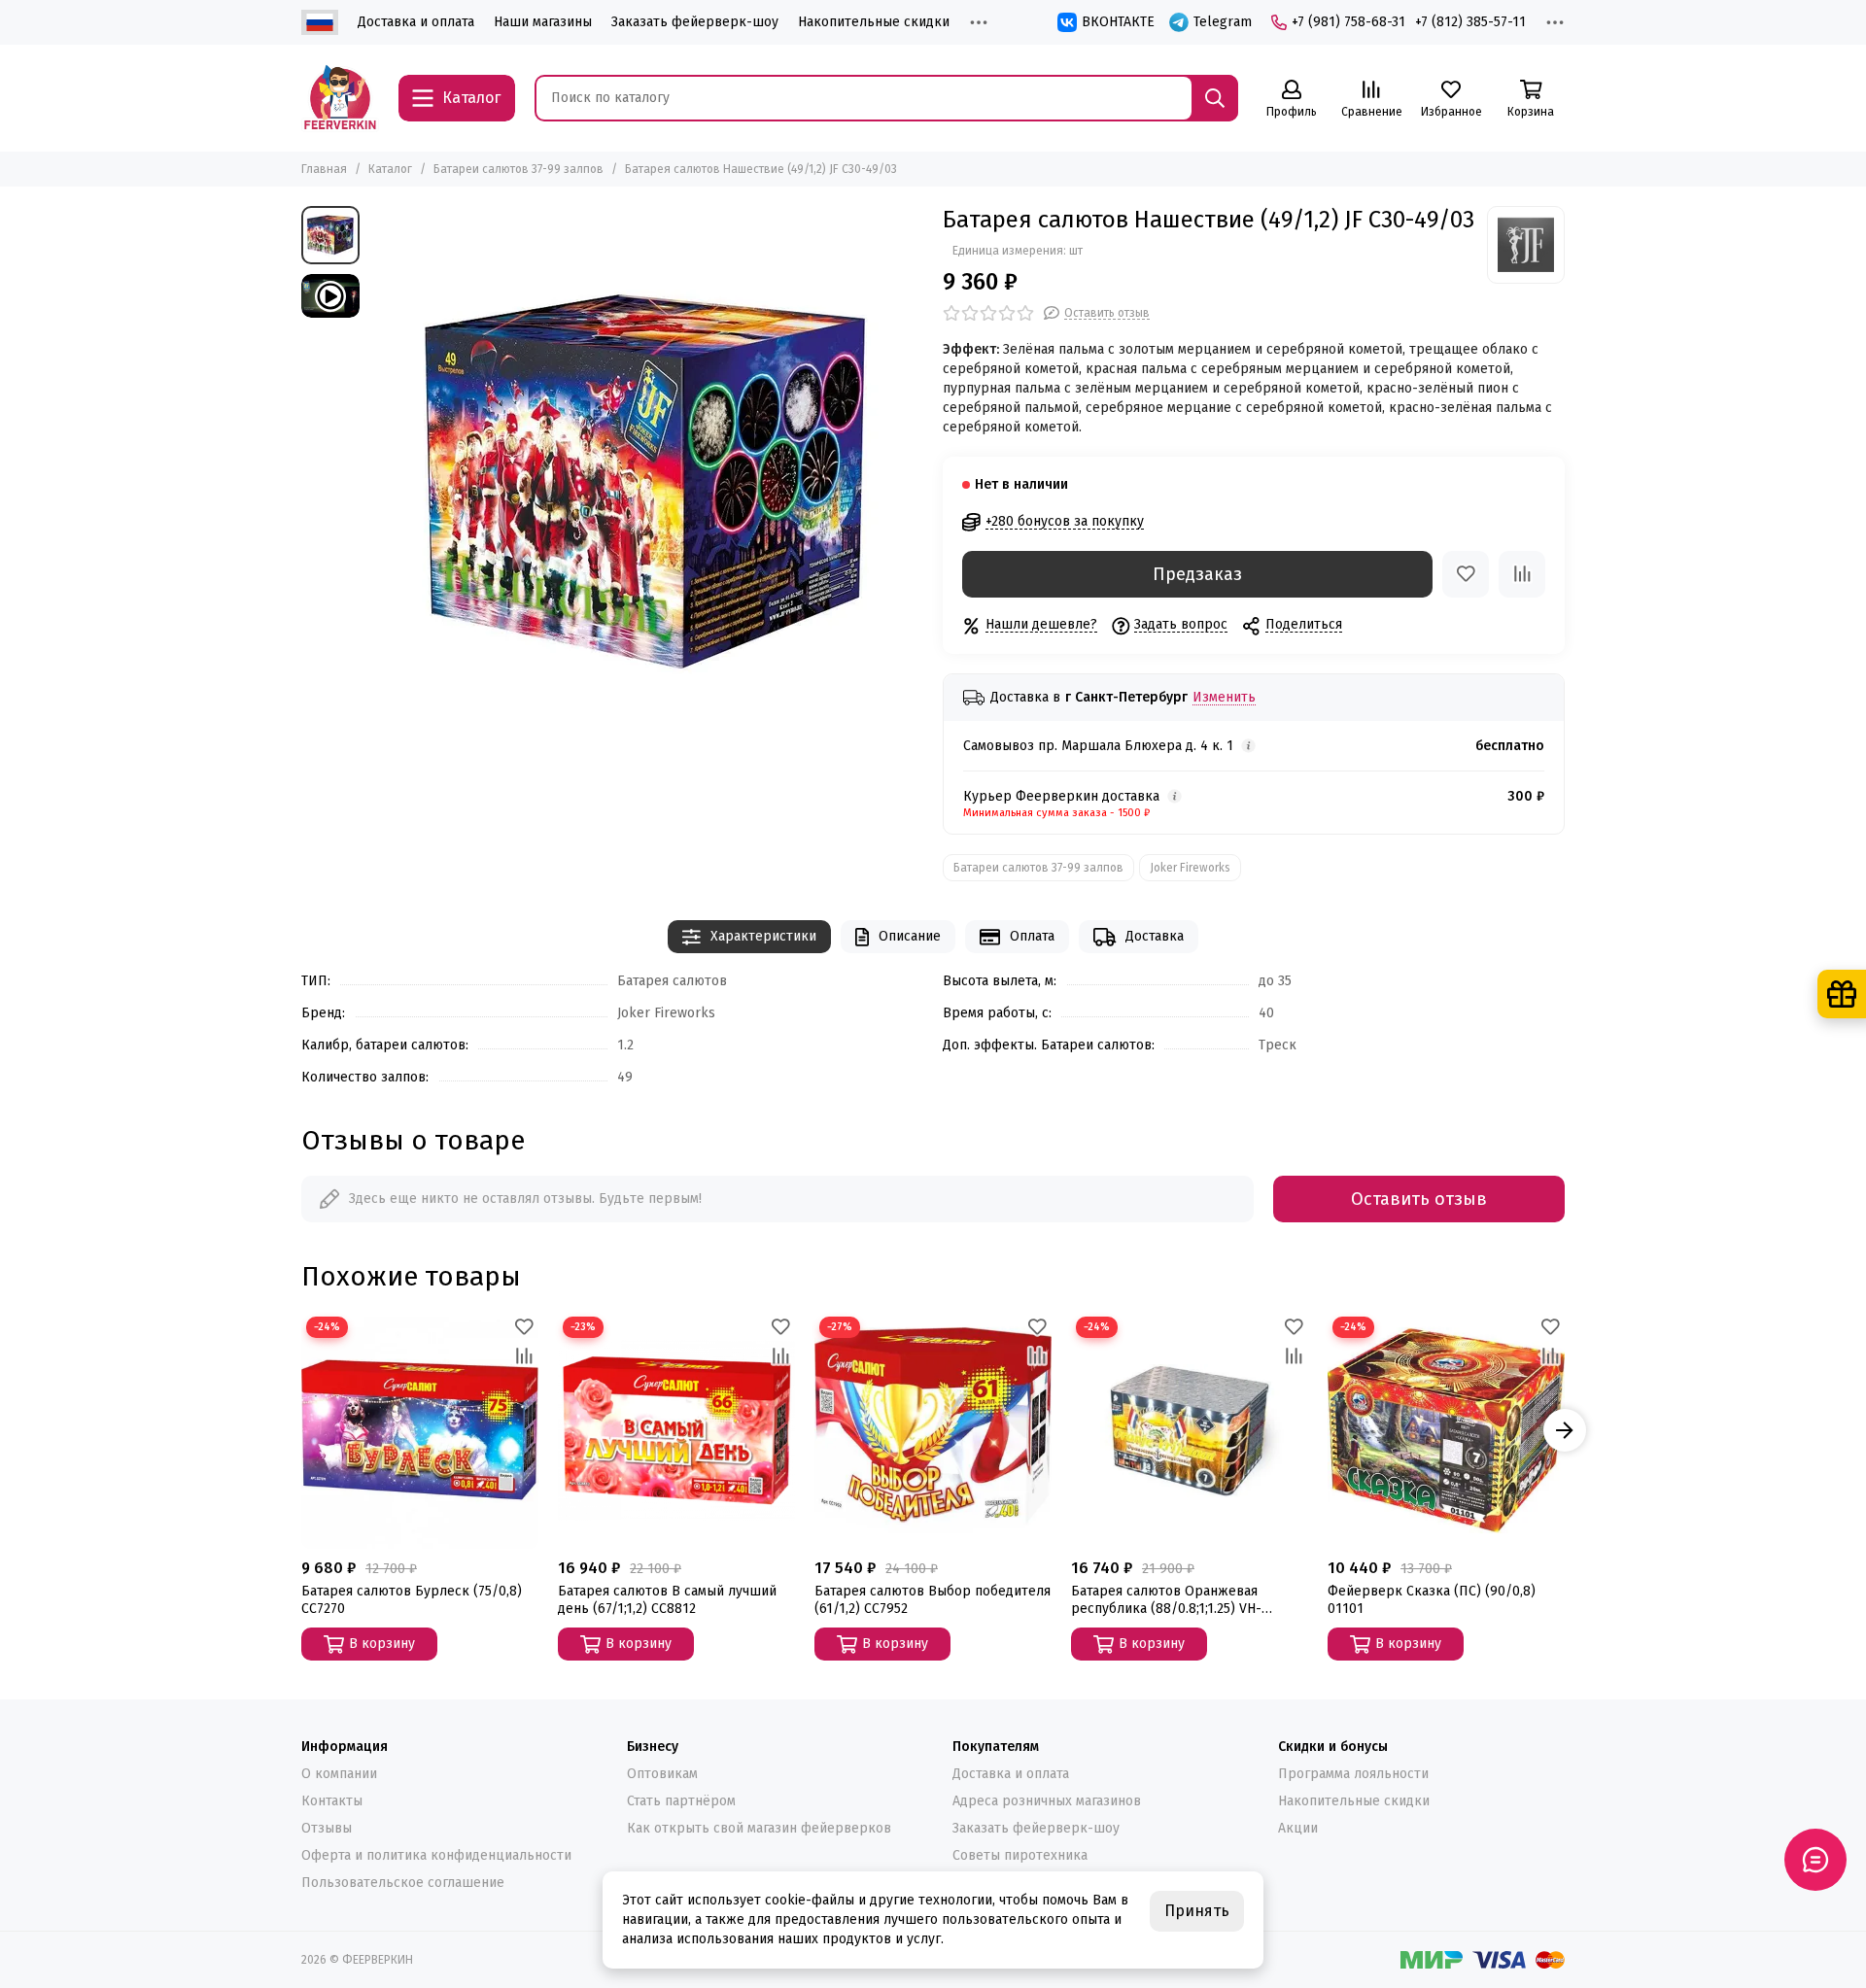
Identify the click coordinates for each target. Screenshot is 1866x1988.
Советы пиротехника (1020, 1855)
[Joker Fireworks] (1526, 245)
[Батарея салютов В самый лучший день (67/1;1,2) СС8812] (676, 1430)
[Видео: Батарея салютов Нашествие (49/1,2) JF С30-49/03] (330, 296)
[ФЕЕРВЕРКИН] (340, 98)
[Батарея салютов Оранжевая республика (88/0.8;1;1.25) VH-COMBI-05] (1190, 1430)
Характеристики (763, 936)
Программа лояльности (1353, 1774)
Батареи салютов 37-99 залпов (518, 169)
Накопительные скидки (874, 22)
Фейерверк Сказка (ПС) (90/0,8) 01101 (1432, 1600)
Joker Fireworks (1190, 868)
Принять (1197, 1911)
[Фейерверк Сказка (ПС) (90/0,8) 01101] (1446, 1430)
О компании (339, 1774)
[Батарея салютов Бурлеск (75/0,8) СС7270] (420, 1430)
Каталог (390, 169)
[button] (301, 1430)
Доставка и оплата (416, 22)
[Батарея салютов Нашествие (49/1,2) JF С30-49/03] (646, 483)
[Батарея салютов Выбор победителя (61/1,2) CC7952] (933, 1430)
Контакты (332, 1801)
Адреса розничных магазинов (1047, 1801)
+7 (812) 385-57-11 (1470, 22)
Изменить (1224, 698)
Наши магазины (543, 22)
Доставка (1155, 936)
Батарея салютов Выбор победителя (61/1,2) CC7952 (933, 1600)
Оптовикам (662, 1774)
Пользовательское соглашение (403, 1883)
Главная (324, 169)
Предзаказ (1197, 574)
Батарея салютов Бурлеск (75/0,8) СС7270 (412, 1600)
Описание (910, 936)
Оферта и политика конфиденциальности (436, 1855)
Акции (1298, 1828)
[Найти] (1215, 98)
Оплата (1032, 936)
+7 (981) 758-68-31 (1348, 22)
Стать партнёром (681, 1801)
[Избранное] (1466, 574)
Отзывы (327, 1828)
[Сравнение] (1522, 574)
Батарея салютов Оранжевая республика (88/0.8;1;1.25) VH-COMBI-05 (1166, 1600)
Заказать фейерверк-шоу (695, 22)
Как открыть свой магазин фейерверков (759, 1828)
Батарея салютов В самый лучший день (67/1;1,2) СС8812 (667, 1600)
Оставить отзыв (1419, 1199)
